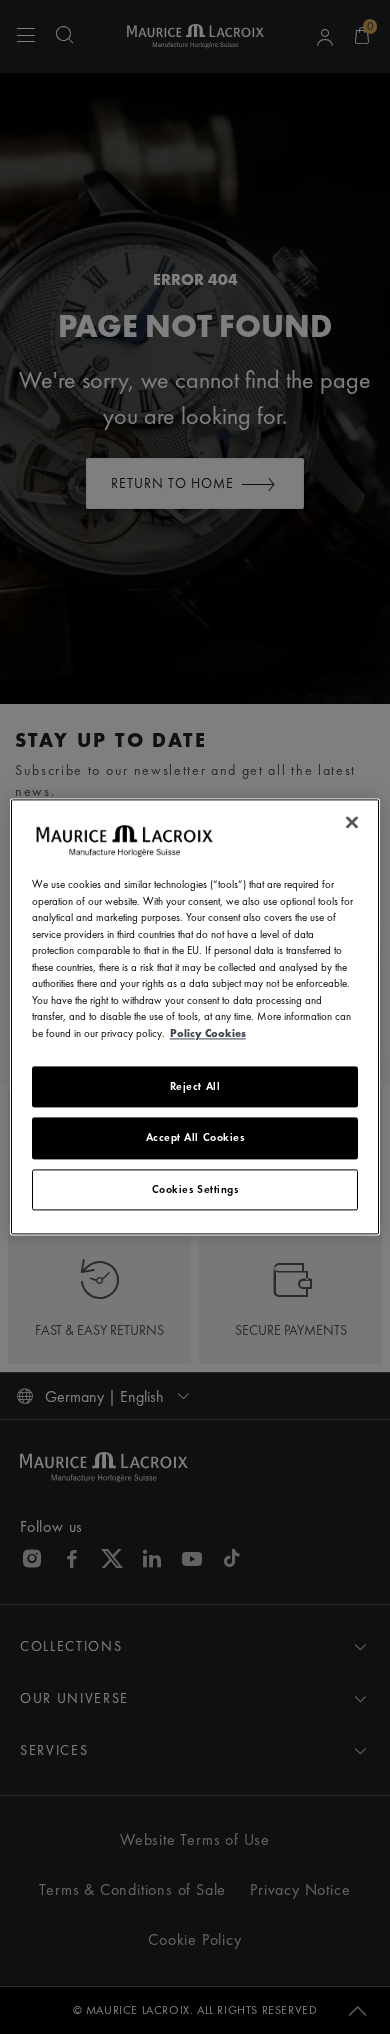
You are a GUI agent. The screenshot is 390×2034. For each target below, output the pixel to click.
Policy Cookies (208, 1033)
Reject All (195, 1086)
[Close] (352, 822)
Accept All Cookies (195, 1138)
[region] (195, 1016)
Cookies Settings (195, 1189)
